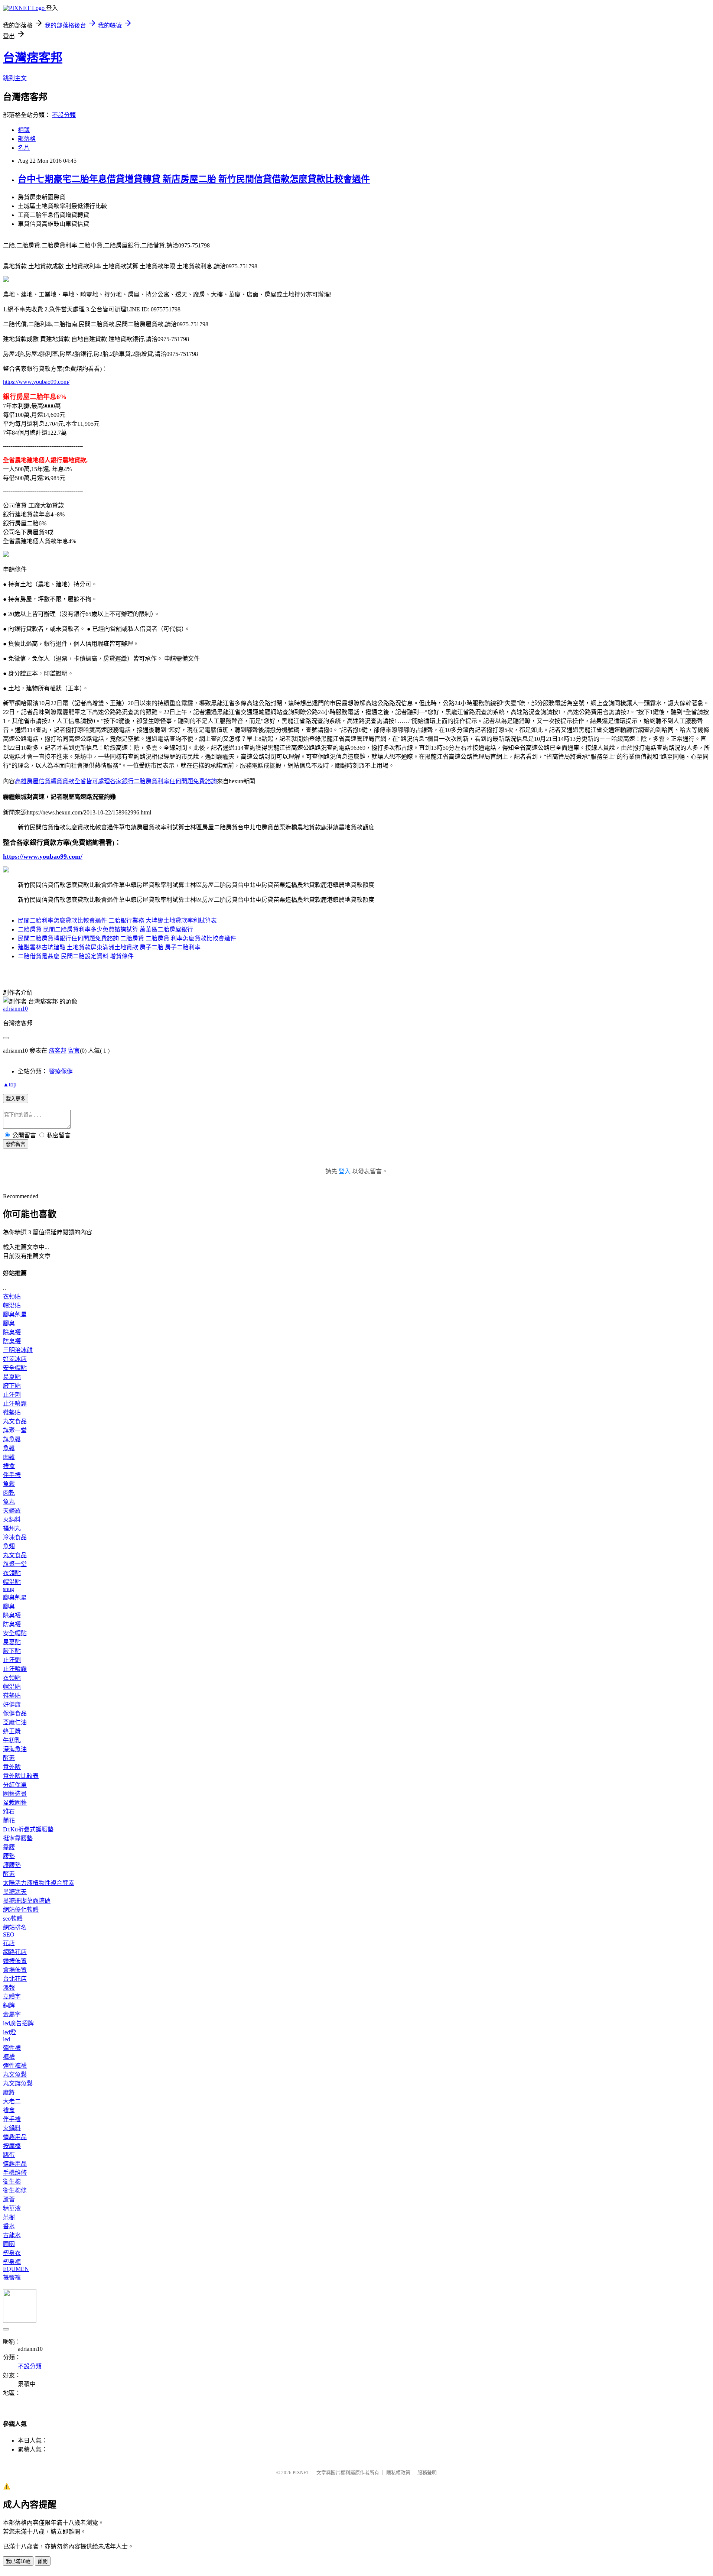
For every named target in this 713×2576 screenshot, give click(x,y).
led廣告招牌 (18, 2023)
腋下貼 (12, 1386)
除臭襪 (12, 1332)
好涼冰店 (15, 1359)
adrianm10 (15, 1009)
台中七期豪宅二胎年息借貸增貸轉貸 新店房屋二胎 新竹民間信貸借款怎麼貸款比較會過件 (194, 179)
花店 (9, 1943)
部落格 (27, 139)
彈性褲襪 (15, 2066)
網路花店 (15, 1952)
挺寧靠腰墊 (18, 1838)
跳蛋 (9, 2155)
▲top (10, 1084)
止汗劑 (12, 1395)
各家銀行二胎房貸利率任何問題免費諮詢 (163, 781)
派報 (9, 1988)
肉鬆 (9, 1457)
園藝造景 (15, 1794)
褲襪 (9, 2057)
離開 (43, 2561)
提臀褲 (12, 2277)
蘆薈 (9, 2199)
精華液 (12, 2208)
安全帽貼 (15, 1368)
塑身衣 (12, 2253)
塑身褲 (12, 2262)
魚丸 (9, 1502)
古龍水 (12, 2235)
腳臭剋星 (15, 1314)
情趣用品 (15, 2137)
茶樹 (9, 2217)
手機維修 (15, 2173)
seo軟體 (13, 1919)
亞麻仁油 (15, 1722)
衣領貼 (12, 1297)
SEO (9, 1935)
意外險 (12, 1767)
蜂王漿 (12, 1731)
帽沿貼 (12, 1305)
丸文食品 (15, 1421)
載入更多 (16, 1099)
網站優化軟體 (21, 1910)
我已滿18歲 (18, 2561)
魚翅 (9, 1546)
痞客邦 (58, 1051)
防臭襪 (12, 1341)
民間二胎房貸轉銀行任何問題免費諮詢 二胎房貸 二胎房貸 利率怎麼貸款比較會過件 (127, 938)
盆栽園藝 (15, 1803)
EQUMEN (16, 2269)
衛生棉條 (15, 2191)
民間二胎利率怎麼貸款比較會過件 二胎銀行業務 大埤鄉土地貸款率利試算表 (117, 921)
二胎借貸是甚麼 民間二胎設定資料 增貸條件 (76, 956)
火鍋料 (12, 1519)
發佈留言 (16, 1144)
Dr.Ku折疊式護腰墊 (28, 1829)
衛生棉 (12, 2182)
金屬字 (12, 2014)
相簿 (24, 130)
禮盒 (9, 1466)
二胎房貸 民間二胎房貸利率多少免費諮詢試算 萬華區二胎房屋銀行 (105, 929)
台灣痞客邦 (33, 58)
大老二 (12, 2101)
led (6, 2039)
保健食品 (15, 1713)
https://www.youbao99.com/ (36, 382)
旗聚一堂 (15, 1430)
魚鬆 (9, 1448)
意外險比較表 (21, 1776)
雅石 (9, 1812)
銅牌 (9, 2005)
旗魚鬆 (12, 1439)
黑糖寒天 (15, 1892)
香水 (9, 2226)
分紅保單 (15, 1785)
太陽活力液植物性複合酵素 (39, 1883)
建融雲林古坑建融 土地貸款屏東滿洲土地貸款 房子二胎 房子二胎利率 (109, 947)
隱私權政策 (398, 2473)
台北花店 (15, 1979)
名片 (24, 148)
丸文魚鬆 (15, 2075)
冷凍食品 (15, 1537)
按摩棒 (12, 2146)
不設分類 (64, 115)
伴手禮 (12, 1475)
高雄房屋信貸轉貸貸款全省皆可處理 (62, 781)
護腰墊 (12, 1865)
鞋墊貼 (12, 1412)
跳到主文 (15, 78)
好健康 (12, 1705)
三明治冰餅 (18, 1350)
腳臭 (9, 1323)
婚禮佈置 (15, 1961)
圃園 (9, 2244)
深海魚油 (15, 1749)
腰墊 (9, 1856)
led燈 (9, 2032)
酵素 (9, 1758)
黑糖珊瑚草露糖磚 (27, 1901)
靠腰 (9, 1847)
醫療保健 (61, 1071)
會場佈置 (15, 1970)
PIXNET (301, 2473)
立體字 (12, 1997)
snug (9, 1589)
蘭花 (9, 1820)
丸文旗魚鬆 (18, 2084)
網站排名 (15, 1927)
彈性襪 (12, 2048)
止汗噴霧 (15, 1404)
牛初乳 (12, 1740)
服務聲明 (427, 2473)
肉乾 (9, 1493)
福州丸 (12, 1528)
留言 (74, 1051)
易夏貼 (12, 1377)
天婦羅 (12, 1511)
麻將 (9, 2092)
